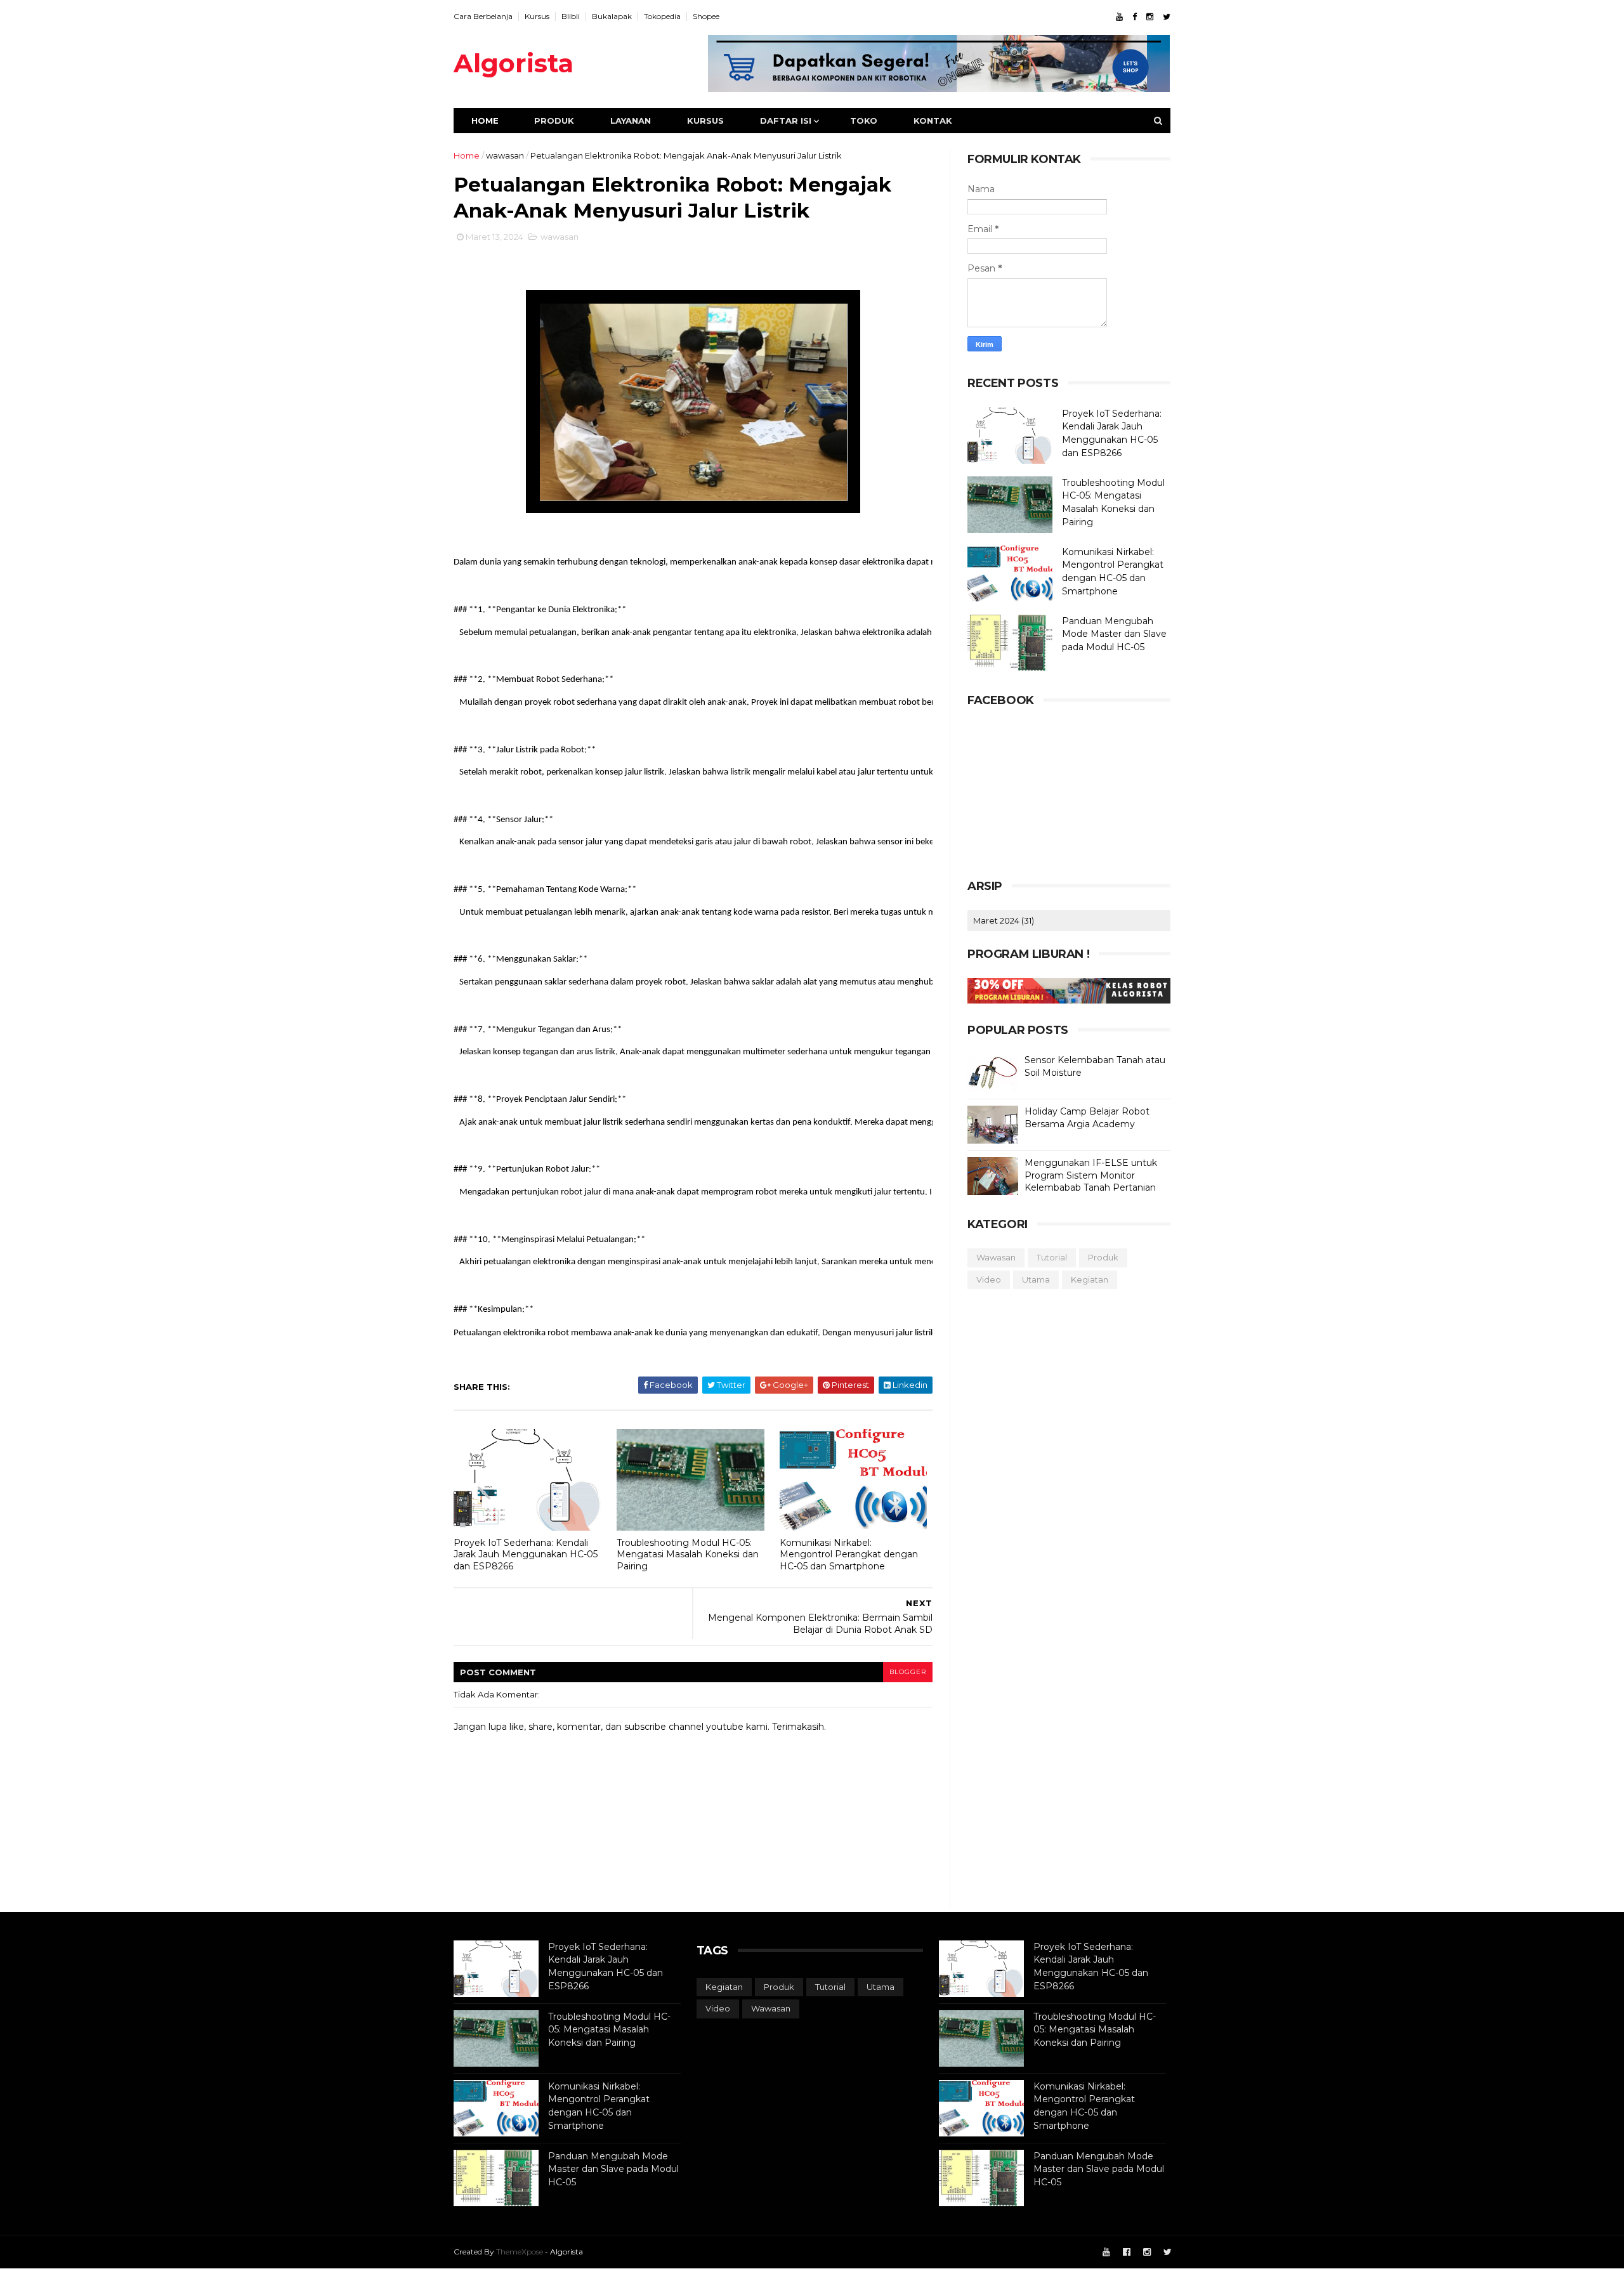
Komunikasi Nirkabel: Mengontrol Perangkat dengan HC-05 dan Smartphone (849, 1554)
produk (1103, 1257)
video (989, 1279)
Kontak (933, 121)
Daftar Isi (786, 121)
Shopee (706, 16)
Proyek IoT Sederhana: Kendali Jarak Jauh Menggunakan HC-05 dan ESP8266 (526, 1554)
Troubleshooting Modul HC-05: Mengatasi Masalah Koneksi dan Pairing (688, 1554)
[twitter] (1167, 17)
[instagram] (1150, 17)
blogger (908, 1672)
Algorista (514, 63)
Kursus (537, 16)
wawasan (505, 155)
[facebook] (1135, 17)
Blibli (571, 16)
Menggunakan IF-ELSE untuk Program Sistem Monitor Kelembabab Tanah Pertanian (1091, 1175)
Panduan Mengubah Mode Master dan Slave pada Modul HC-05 (1114, 634)
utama (1036, 1279)
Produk (554, 121)
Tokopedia (662, 16)
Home (485, 121)
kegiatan (1090, 1279)
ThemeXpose (520, 2252)
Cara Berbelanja (483, 16)
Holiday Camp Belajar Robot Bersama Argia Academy (1087, 1118)
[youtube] (1119, 17)
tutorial (1052, 1257)
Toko (864, 121)
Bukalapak (612, 16)
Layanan (631, 121)
